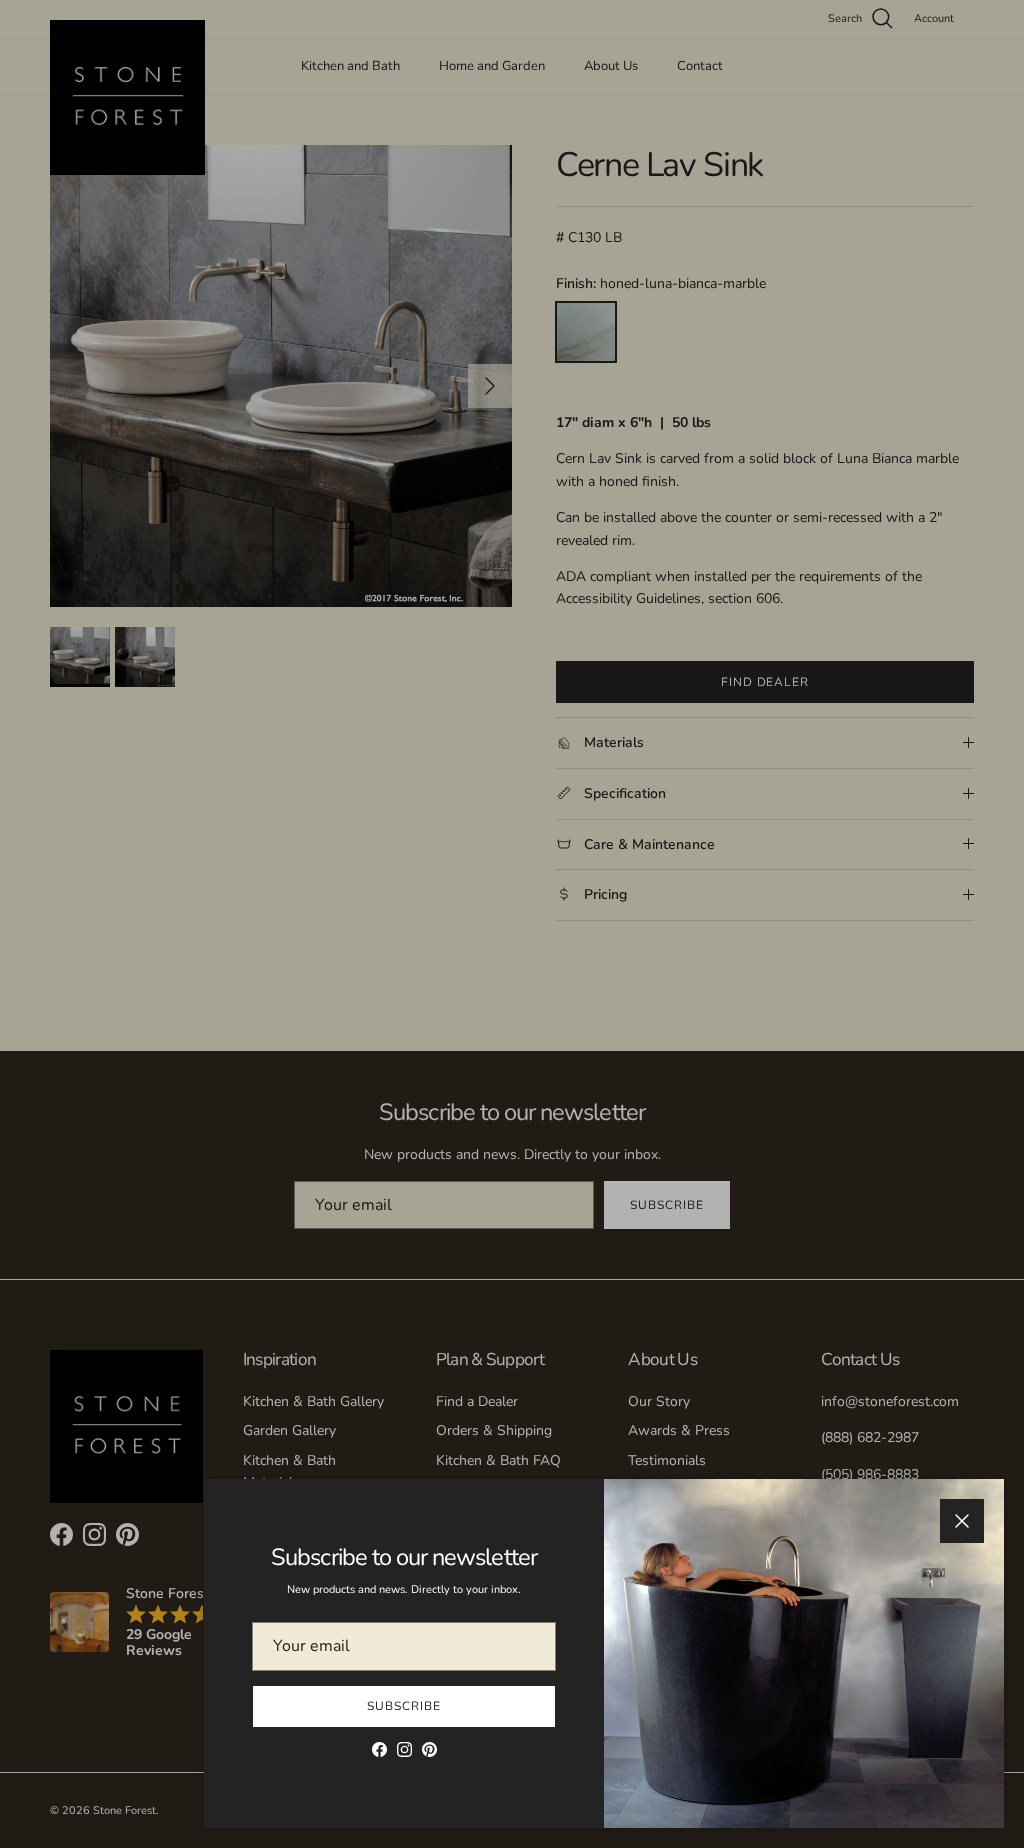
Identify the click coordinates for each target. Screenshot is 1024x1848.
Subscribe (404, 1706)
